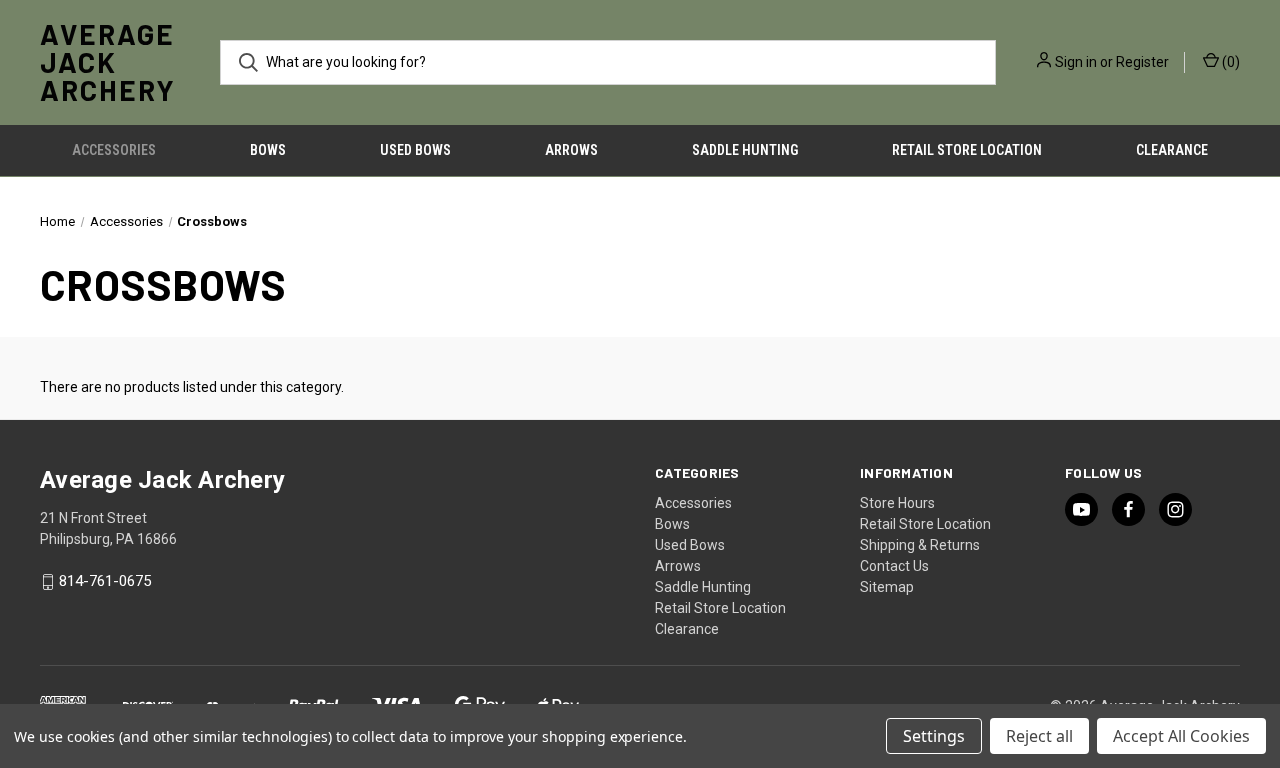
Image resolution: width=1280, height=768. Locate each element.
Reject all (1039, 736)
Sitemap (887, 587)
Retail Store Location (967, 150)
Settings (934, 736)
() (1229, 62)
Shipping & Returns (920, 545)
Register (1142, 62)
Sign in (1076, 62)
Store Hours (897, 503)
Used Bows (415, 150)
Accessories (114, 150)
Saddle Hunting (745, 150)
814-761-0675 (105, 582)
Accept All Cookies (1181, 736)
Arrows (571, 150)
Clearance (1172, 150)
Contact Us (894, 566)
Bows (268, 150)
